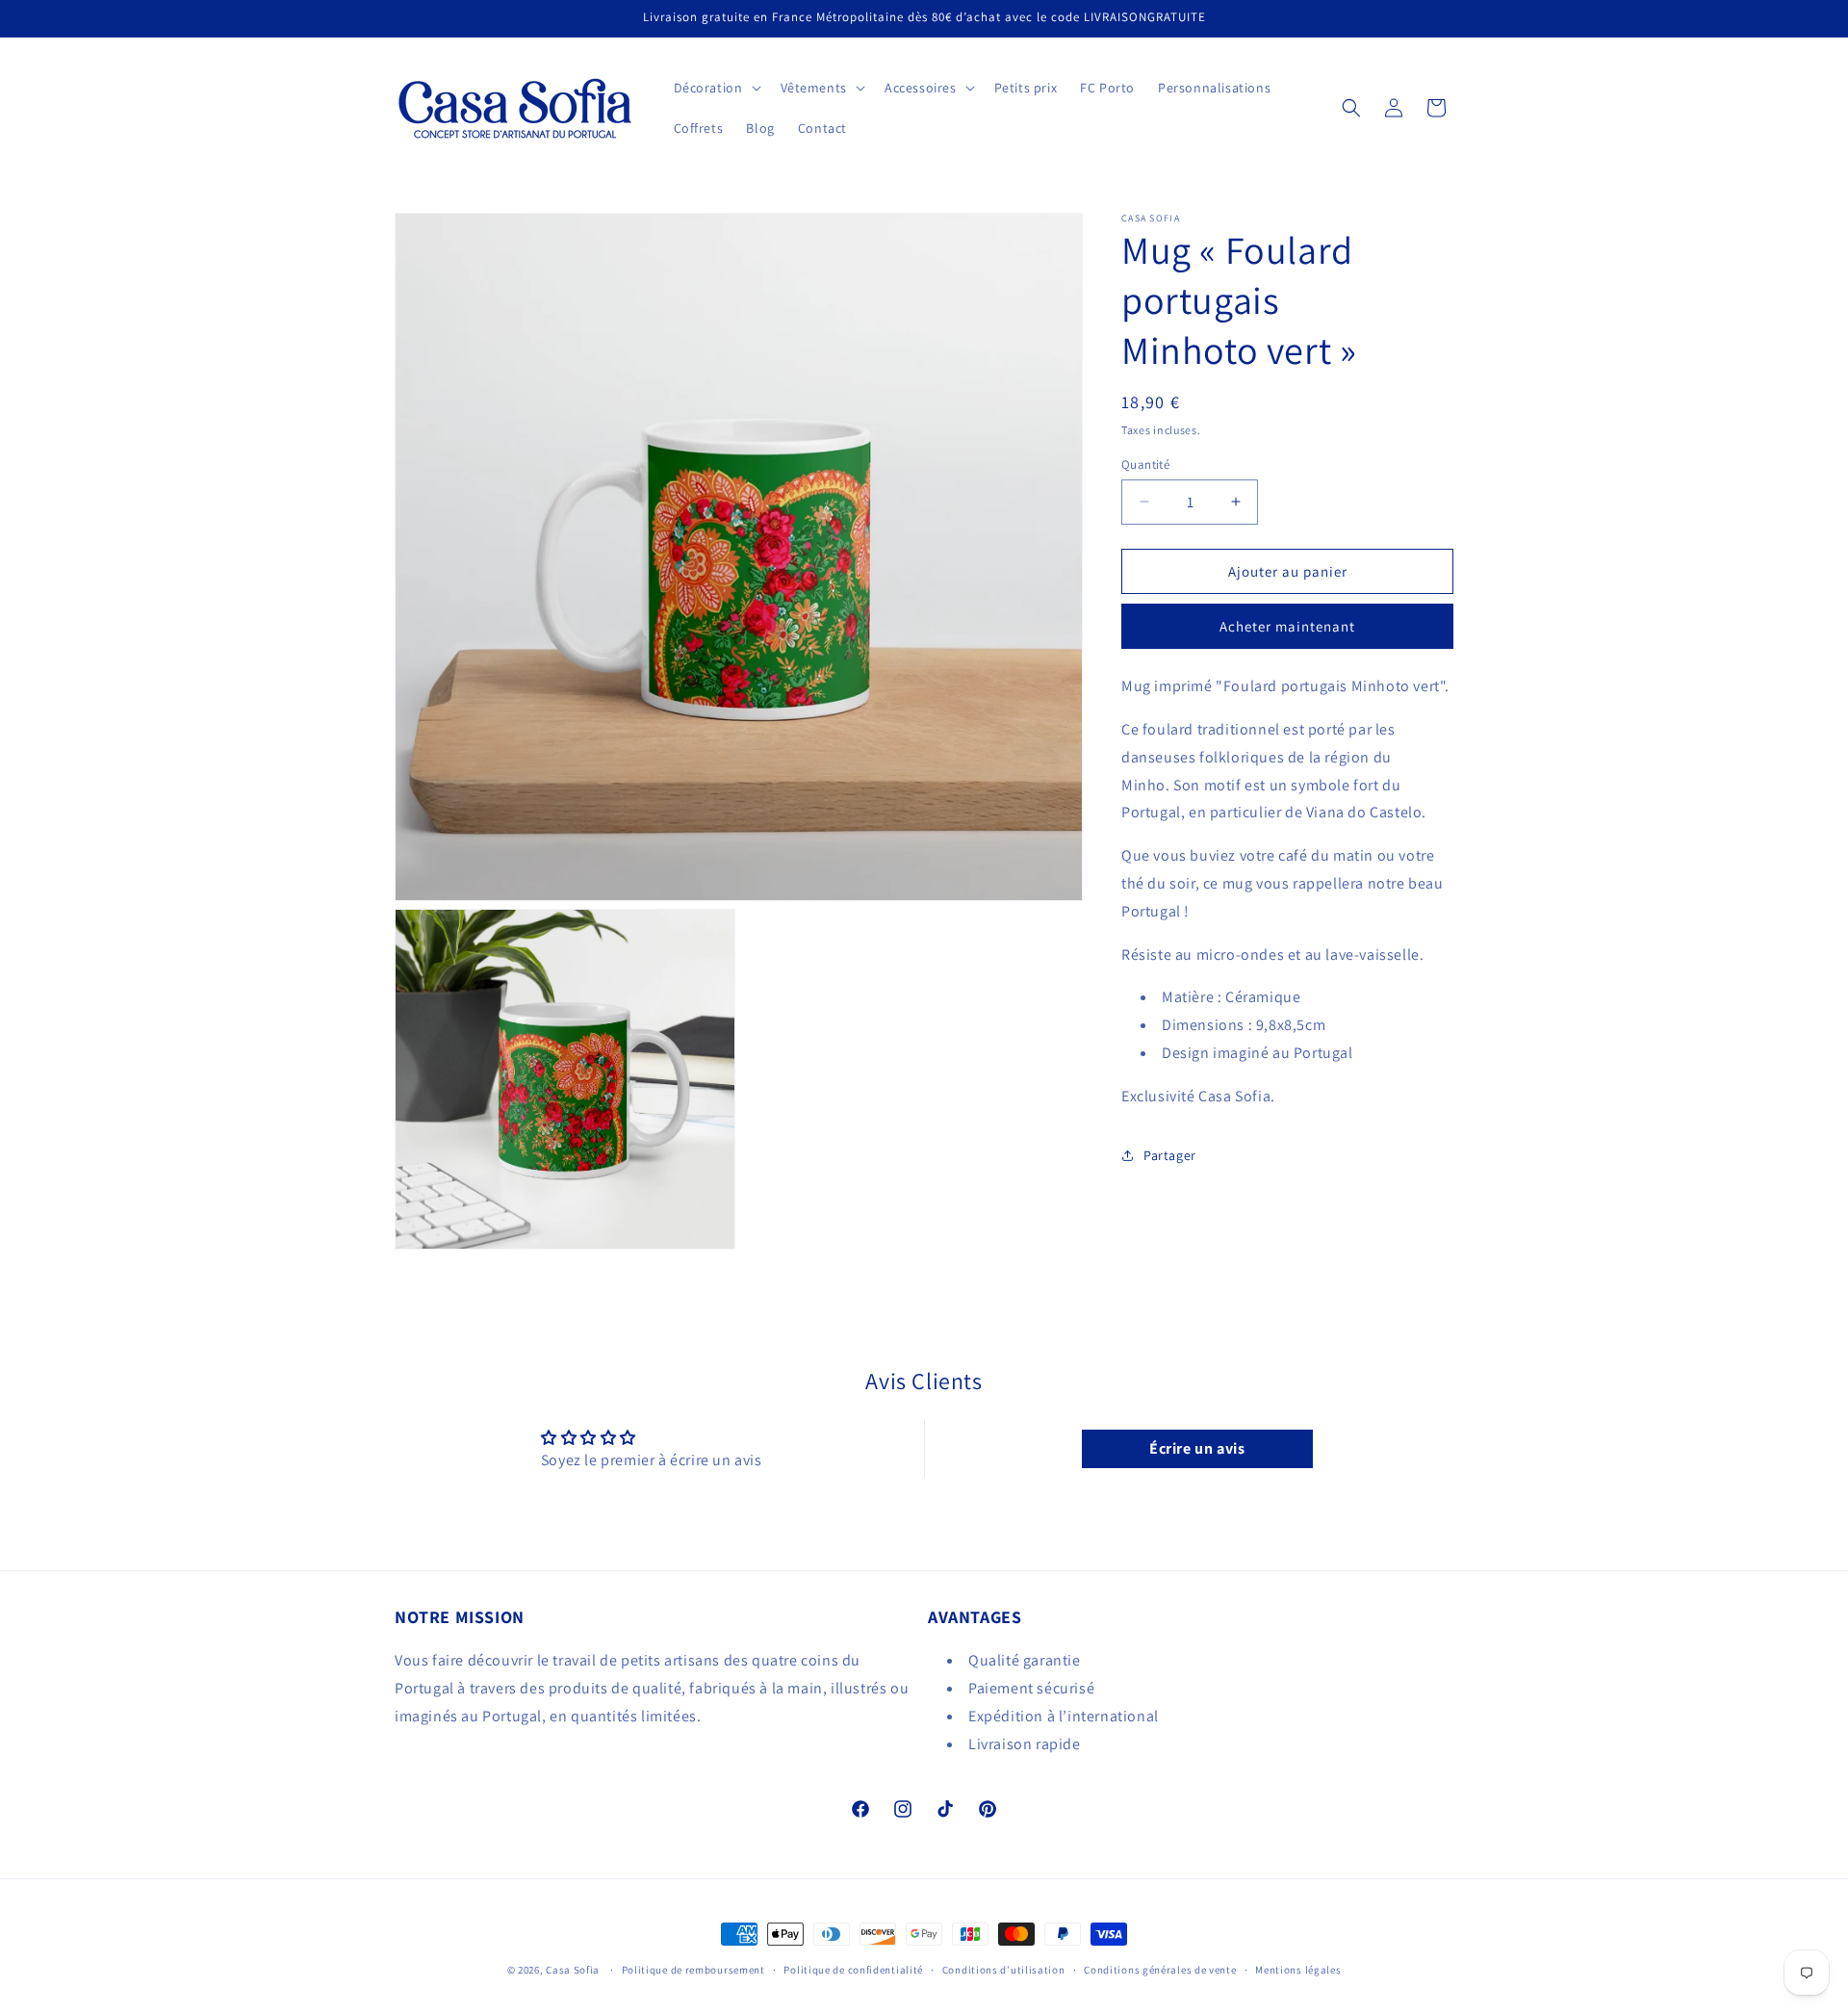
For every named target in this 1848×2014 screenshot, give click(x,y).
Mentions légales (1298, 1970)
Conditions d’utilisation (1004, 1970)
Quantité (1145, 464)
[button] (716, 88)
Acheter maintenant (1287, 626)
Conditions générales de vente (1160, 1970)
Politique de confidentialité (853, 1970)
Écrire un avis (1197, 1448)
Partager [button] (1170, 1155)
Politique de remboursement (693, 1970)
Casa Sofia (573, 1970)
